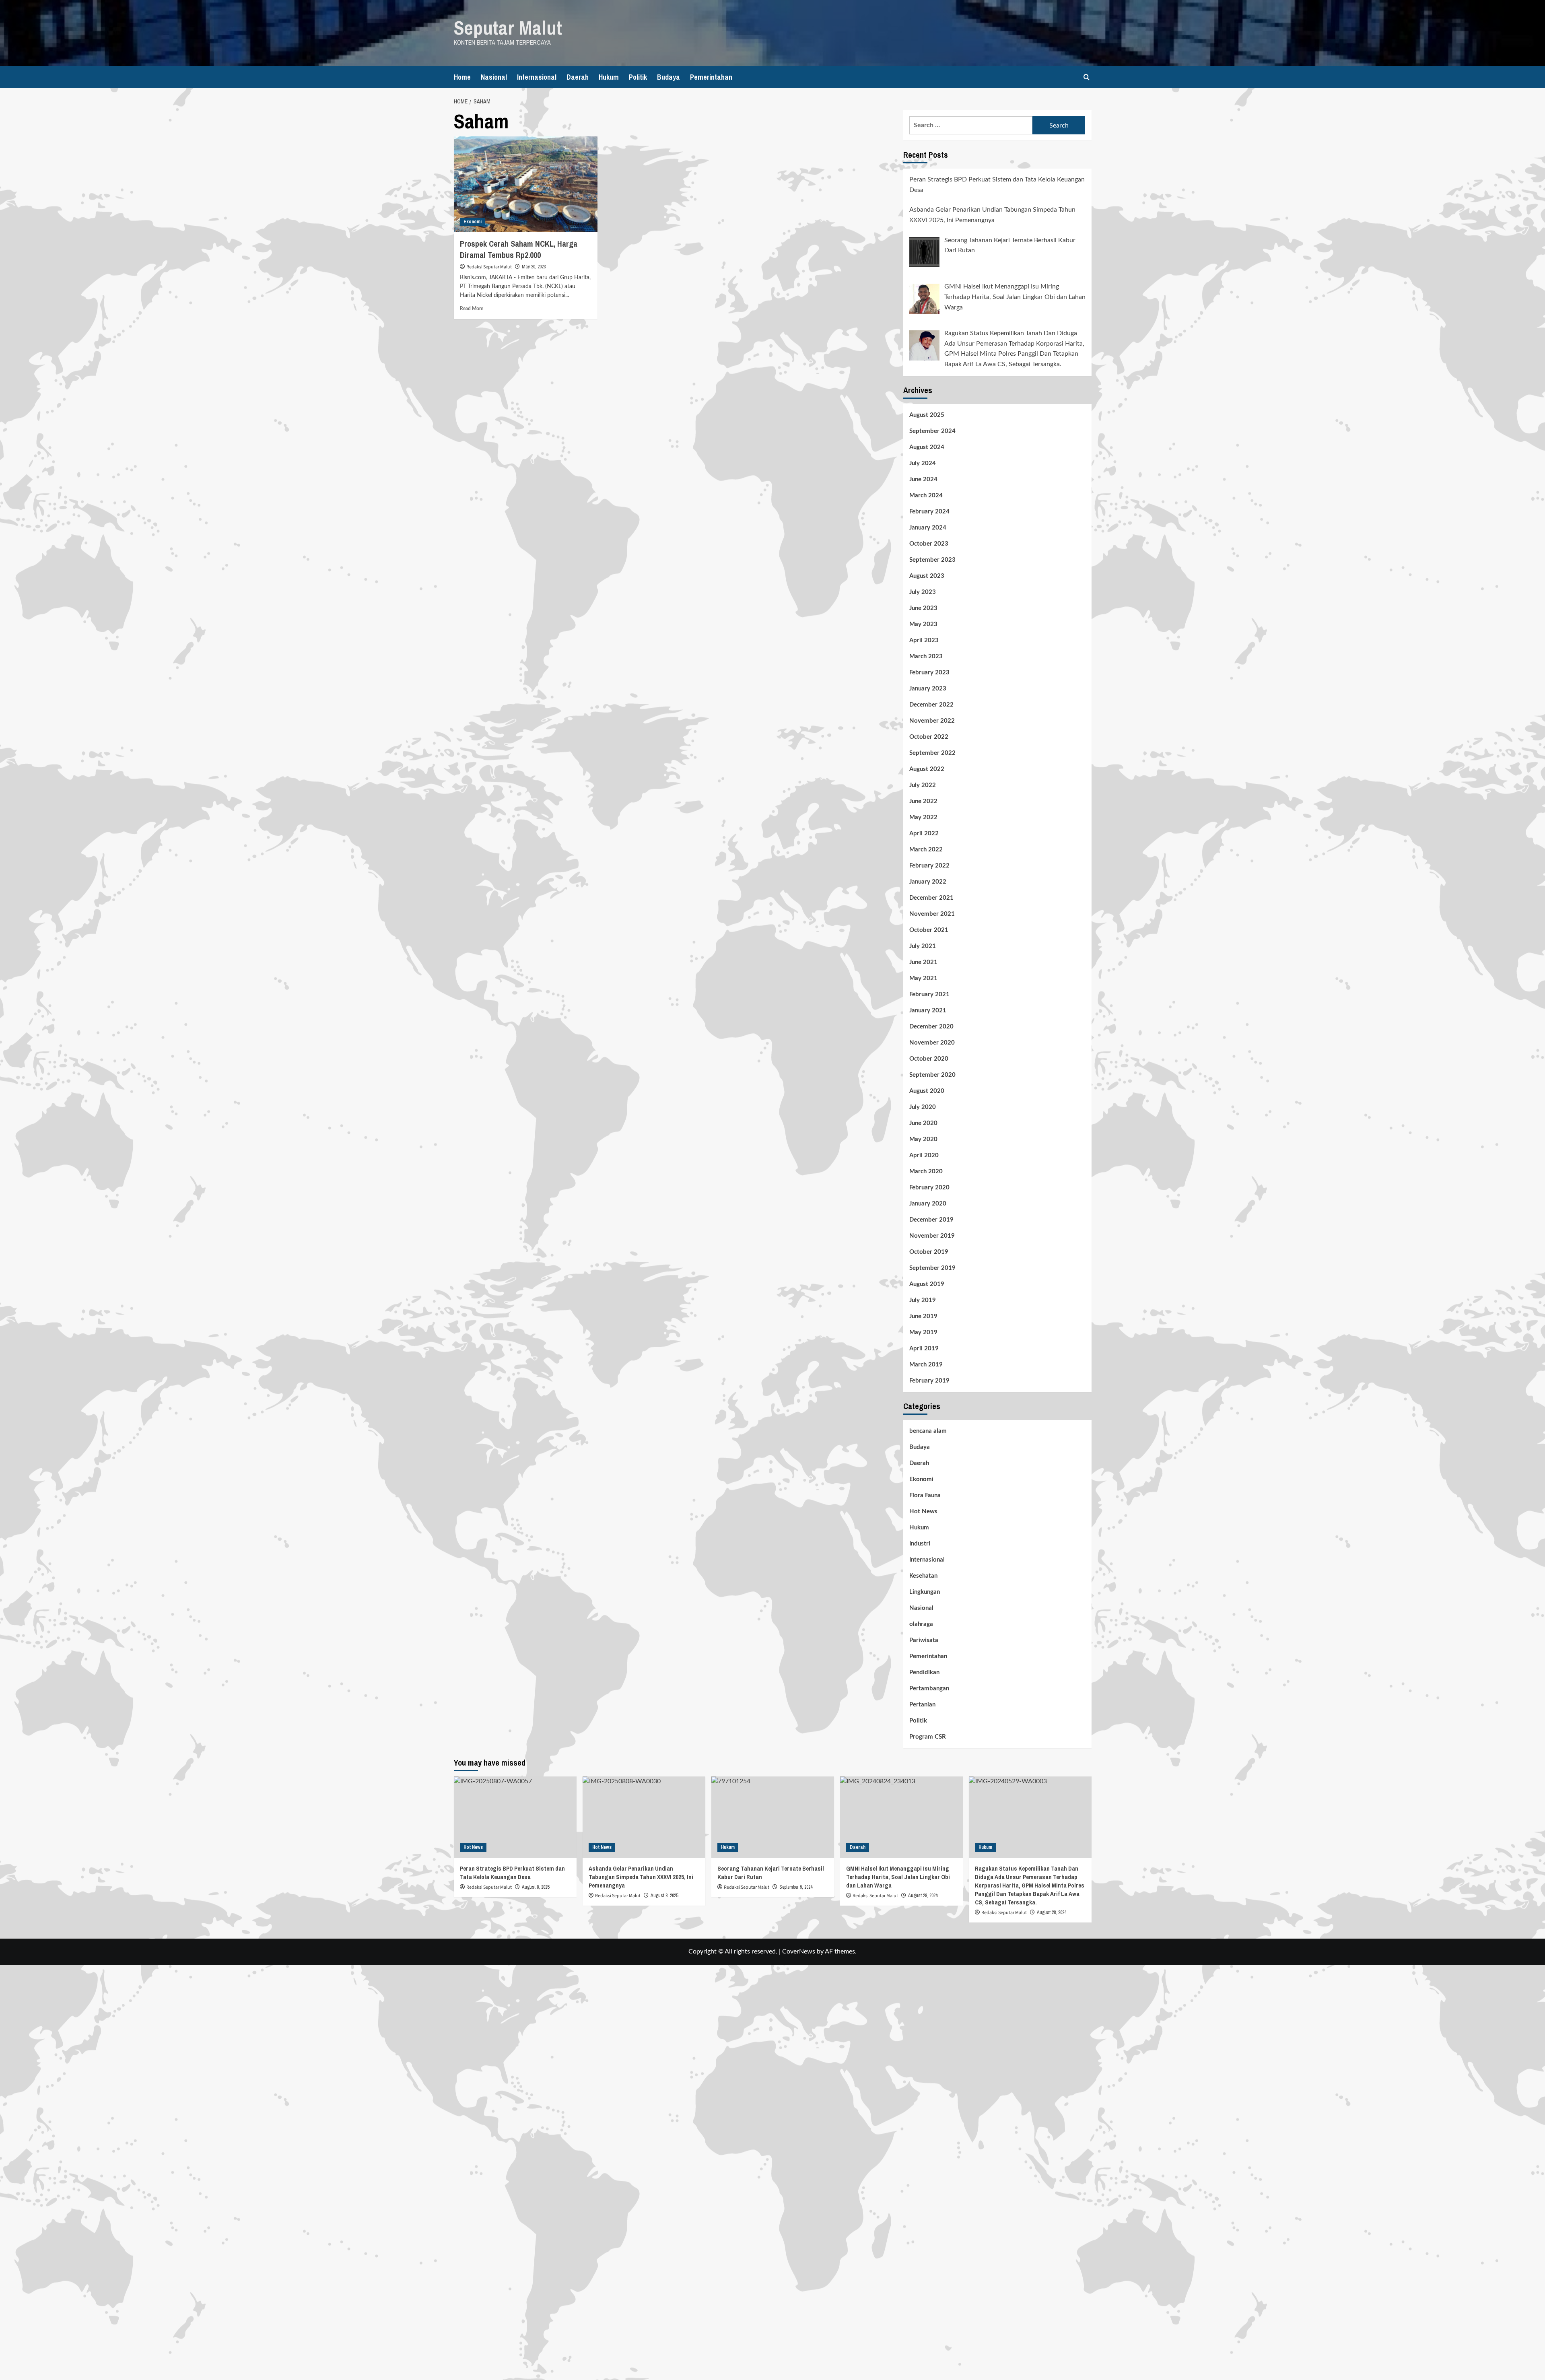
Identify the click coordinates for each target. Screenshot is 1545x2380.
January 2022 (928, 882)
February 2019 (929, 1381)
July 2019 (923, 1300)
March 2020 (926, 1171)
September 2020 (932, 1075)
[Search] (1087, 77)
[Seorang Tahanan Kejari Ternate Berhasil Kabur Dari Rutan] (773, 1817)
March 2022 (926, 850)
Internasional (537, 77)
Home (462, 77)
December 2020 (931, 1027)
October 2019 (929, 1252)
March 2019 (926, 1365)
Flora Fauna (925, 1495)
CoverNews (799, 1951)
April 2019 (924, 1349)
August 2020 (927, 1091)
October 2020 (929, 1059)
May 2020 (923, 1139)
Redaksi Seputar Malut (489, 267)
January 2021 (928, 1011)
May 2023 (923, 624)
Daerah (578, 77)
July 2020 (923, 1107)
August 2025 (927, 415)
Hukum (609, 77)
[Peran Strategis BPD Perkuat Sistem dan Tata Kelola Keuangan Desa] (515, 1817)
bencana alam (928, 1431)
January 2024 (928, 528)
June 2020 (923, 1123)
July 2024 (923, 463)
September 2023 (932, 560)
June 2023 (923, 608)
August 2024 (927, 447)
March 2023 (926, 656)
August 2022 (927, 769)
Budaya (668, 77)
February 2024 (929, 512)
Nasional (494, 77)
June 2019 (923, 1316)
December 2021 (931, 898)
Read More (472, 309)
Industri (920, 1544)
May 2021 (923, 978)
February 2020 (929, 1188)
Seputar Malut (508, 28)
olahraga (921, 1624)
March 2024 (926, 496)
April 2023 (924, 640)
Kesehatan (923, 1576)
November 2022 (932, 721)
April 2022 (924, 834)
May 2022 (923, 817)
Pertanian (922, 1705)
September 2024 (932, 431)
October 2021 (929, 930)
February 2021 (929, 994)
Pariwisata (924, 1640)
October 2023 (929, 544)
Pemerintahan (711, 77)
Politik (638, 77)
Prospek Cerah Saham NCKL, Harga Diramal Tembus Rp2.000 (519, 249)
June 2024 (923, 479)
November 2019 (932, 1236)
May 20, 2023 (534, 267)
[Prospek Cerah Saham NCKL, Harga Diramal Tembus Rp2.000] (526, 184)
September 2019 (932, 1268)
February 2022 (929, 866)
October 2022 (929, 737)
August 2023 (927, 576)
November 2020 (932, 1043)
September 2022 (932, 753)
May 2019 (923, 1332)
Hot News (923, 1511)
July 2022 (923, 785)
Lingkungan (925, 1592)
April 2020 (924, 1155)
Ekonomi (473, 222)
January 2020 (928, 1204)
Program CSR (928, 1737)
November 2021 (932, 914)
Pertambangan (929, 1689)
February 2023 (929, 673)
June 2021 (923, 962)
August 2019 (927, 1284)
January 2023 (928, 689)
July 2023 (923, 592)
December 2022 (931, 705)
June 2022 (923, 801)
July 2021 (923, 946)
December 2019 (931, 1220)
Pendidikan (924, 1672)
